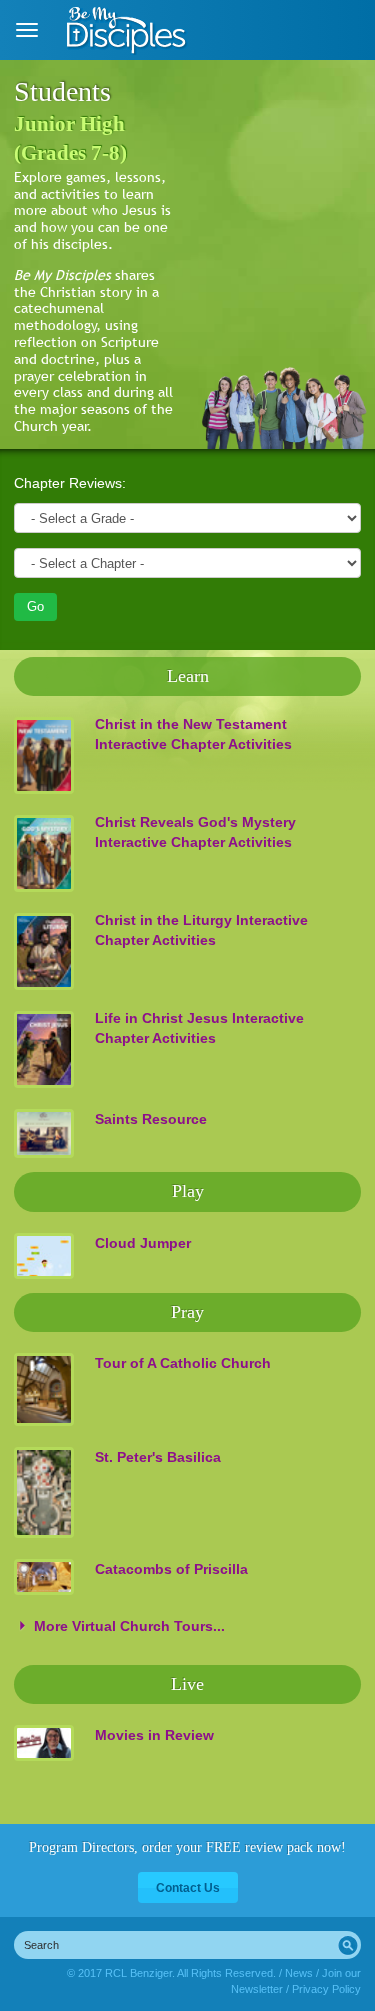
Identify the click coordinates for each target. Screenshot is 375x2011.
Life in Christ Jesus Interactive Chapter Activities (199, 1028)
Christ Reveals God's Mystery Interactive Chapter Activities (195, 832)
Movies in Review (154, 1735)
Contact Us (188, 1888)
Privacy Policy (326, 1989)
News (299, 1973)
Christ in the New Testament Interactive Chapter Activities (193, 734)
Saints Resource (151, 1119)
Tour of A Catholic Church (183, 1363)
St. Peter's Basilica (158, 1457)
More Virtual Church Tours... (129, 1626)
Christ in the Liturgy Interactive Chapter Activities (201, 930)
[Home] (127, 30)
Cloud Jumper (143, 1243)
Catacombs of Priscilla (171, 1569)
